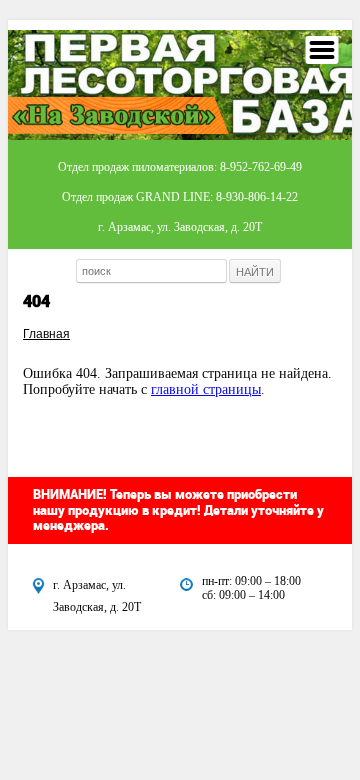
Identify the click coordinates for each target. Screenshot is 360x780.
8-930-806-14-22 (257, 197)
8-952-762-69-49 (261, 167)
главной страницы (206, 389)
